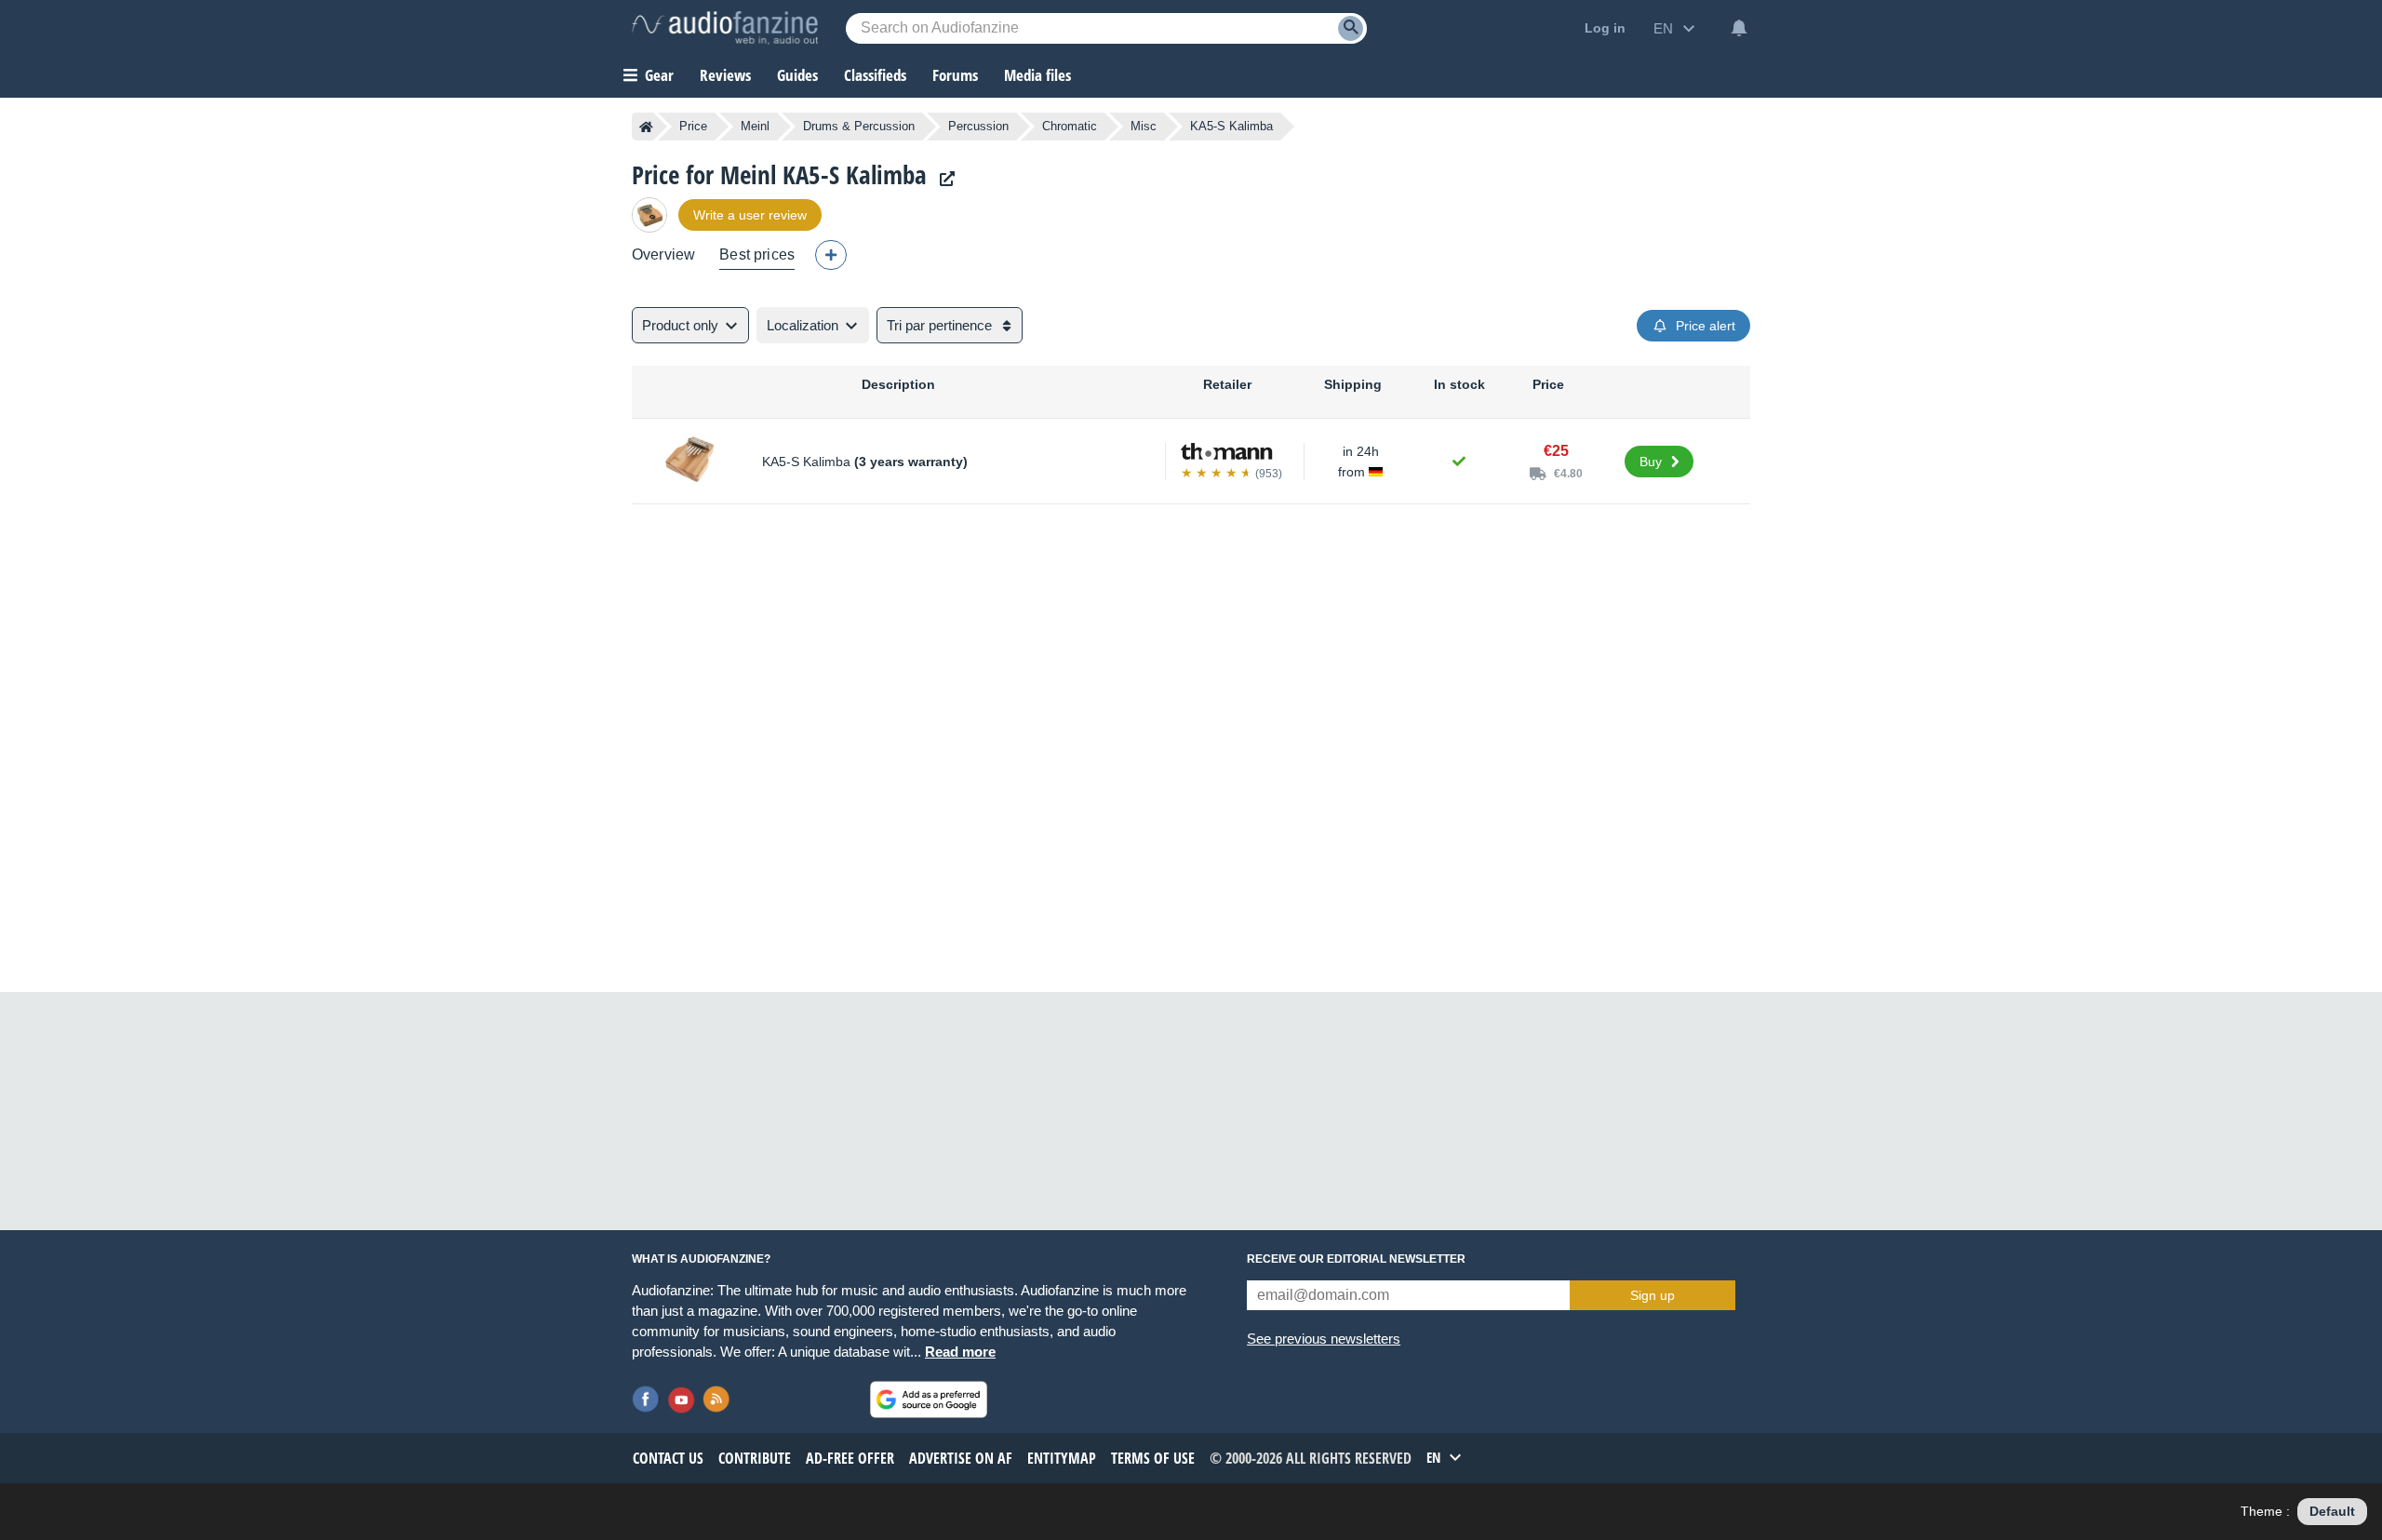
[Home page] (646, 127)
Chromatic (1070, 126)
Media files (1037, 75)
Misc (1144, 126)
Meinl (755, 126)
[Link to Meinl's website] (943, 179)
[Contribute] (831, 255)
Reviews (725, 75)
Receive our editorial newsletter (1356, 1259)
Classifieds (875, 75)
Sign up (1653, 1295)
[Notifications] (1739, 28)
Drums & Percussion (859, 126)
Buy (1651, 462)
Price (693, 126)
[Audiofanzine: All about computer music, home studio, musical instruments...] (725, 28)
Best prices (757, 254)
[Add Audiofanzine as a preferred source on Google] (929, 1399)
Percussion (978, 126)
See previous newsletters (1324, 1339)
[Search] (1351, 28)
